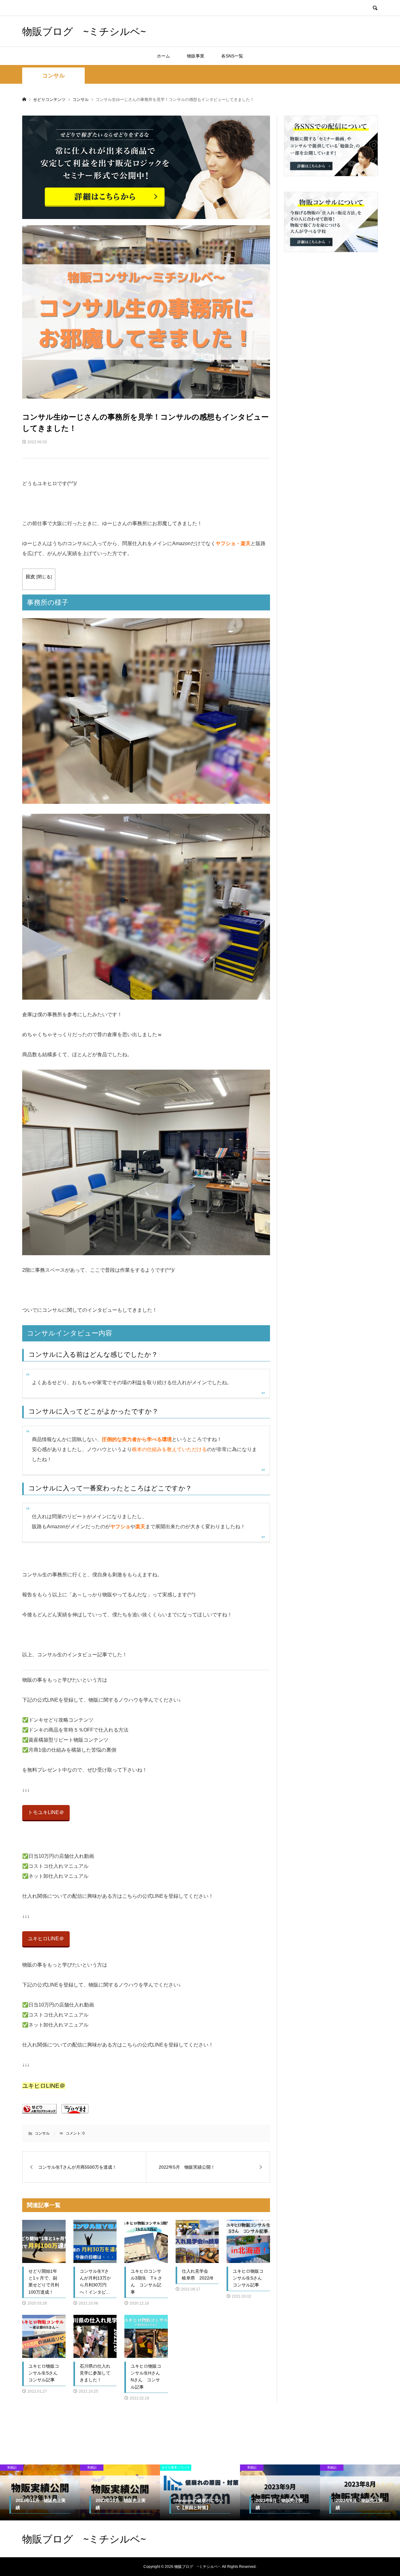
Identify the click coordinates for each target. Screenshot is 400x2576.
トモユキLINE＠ (46, 1812)
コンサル (53, 76)
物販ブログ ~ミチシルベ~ (84, 31)
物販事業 (196, 56)
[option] (40, 2492)
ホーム (163, 56)
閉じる (44, 577)
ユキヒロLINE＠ (46, 1939)
